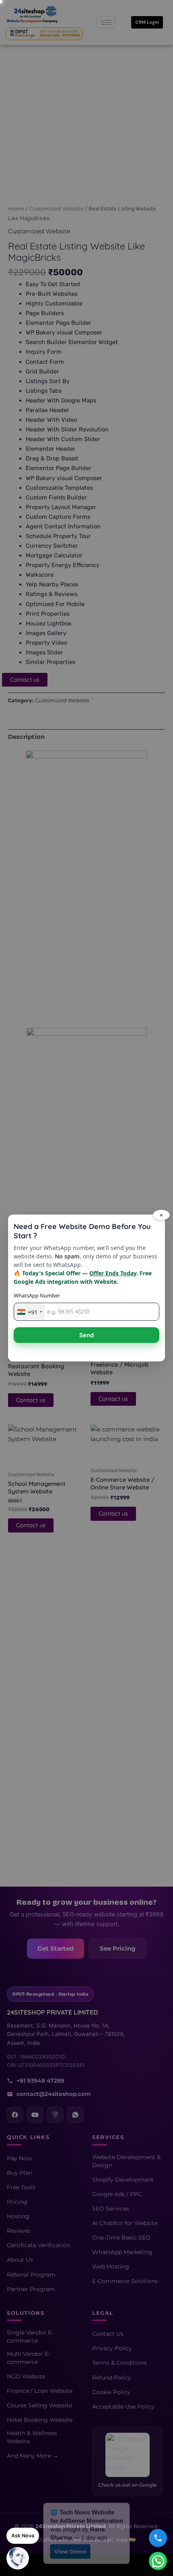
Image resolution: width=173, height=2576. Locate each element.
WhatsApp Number (37, 1295)
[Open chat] (18, 2558)
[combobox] (29, 1312)
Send (86, 1335)
